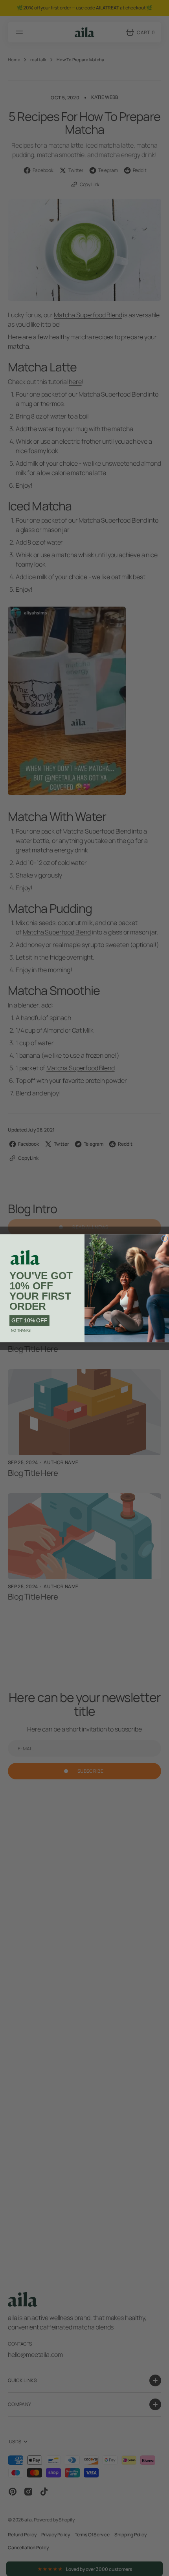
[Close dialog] (165, 1238)
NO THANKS (21, 1330)
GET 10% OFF (29, 1320)
